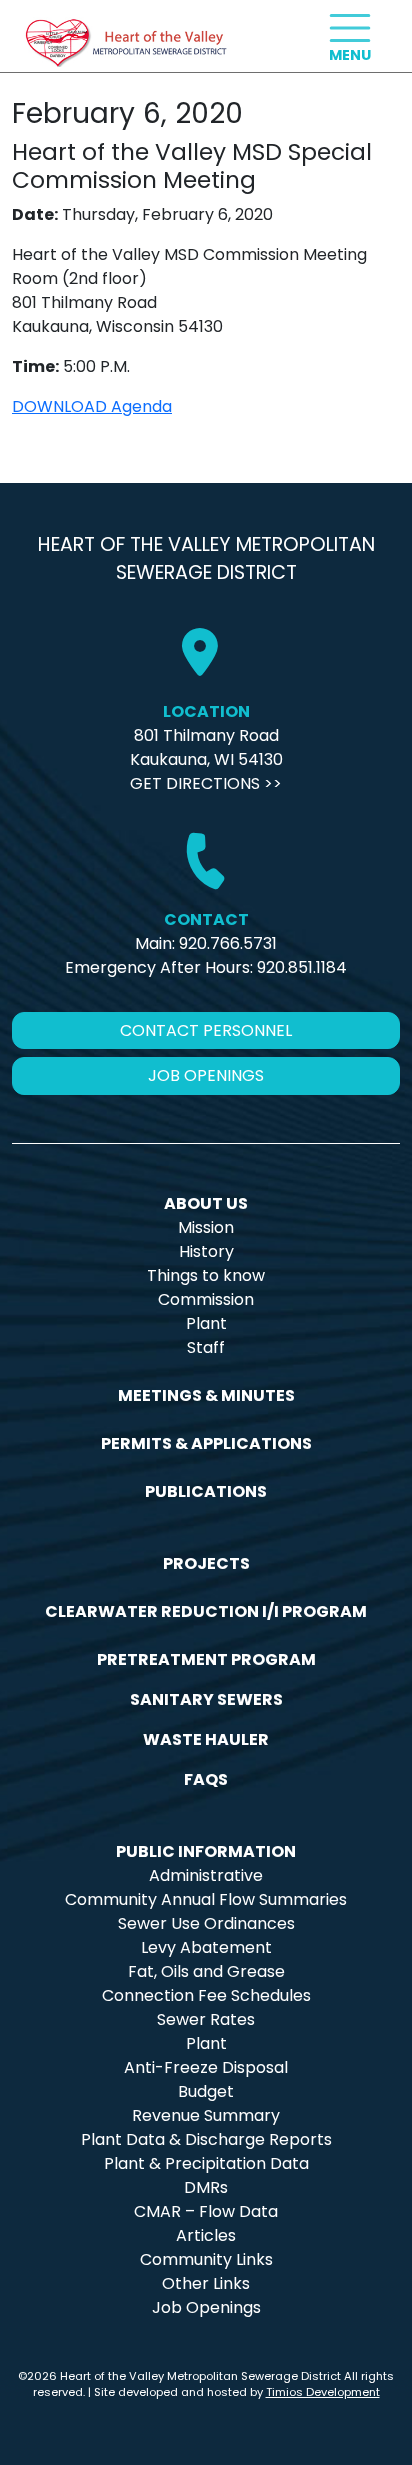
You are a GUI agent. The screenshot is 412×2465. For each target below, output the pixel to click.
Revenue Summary (206, 2115)
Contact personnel (206, 1030)
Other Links (206, 2283)
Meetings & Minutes (206, 1395)
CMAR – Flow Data (206, 2211)
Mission (206, 1227)
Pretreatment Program (206, 1659)
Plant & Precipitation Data (206, 2163)
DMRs (206, 2187)
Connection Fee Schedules (206, 1995)
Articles (206, 2235)
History (206, 1251)
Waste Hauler (206, 1739)
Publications (206, 1491)
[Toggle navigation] (350, 28)
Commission (206, 1299)
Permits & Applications (206, 1443)
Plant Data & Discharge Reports (206, 2139)
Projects (206, 1563)
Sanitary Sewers (206, 1699)
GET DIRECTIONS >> (206, 783)
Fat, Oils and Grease (206, 1971)
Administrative (206, 1875)
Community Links (206, 2259)
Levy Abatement (206, 1947)
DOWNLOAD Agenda (92, 406)
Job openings (206, 1075)
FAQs (206, 1779)
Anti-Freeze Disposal (206, 2067)
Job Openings (206, 2307)
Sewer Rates (206, 2019)
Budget (206, 2091)
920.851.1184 (302, 967)
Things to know (206, 1275)
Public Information (206, 1851)
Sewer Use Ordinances (206, 1923)
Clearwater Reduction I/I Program (206, 1611)
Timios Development (323, 2392)
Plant (206, 1323)
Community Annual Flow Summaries (206, 1899)
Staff (206, 1347)
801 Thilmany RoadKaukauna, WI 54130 (206, 747)
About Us (206, 1203)
